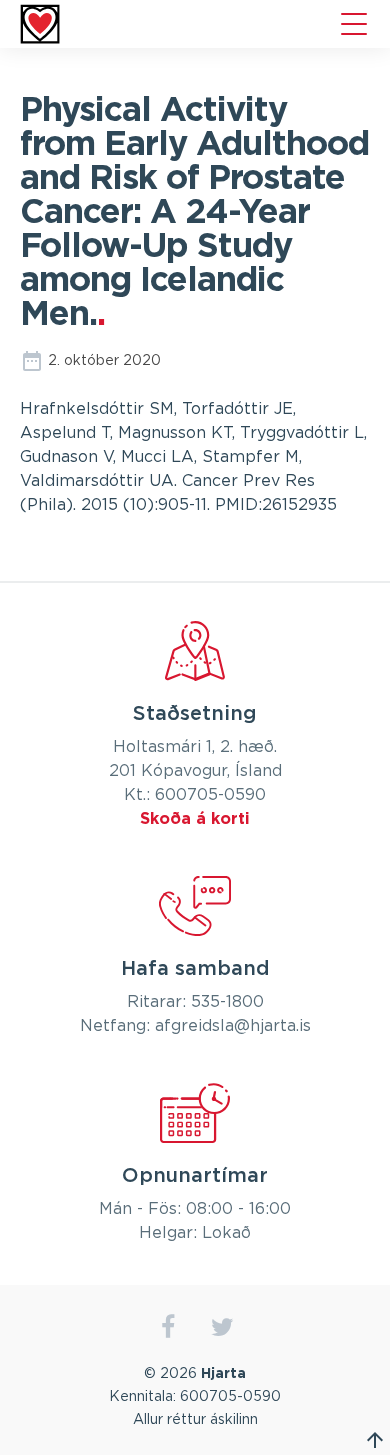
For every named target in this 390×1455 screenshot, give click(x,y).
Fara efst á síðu (375, 1440)
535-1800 (227, 1002)
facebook (167, 1327)
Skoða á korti (195, 819)
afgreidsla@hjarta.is (233, 1026)
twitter (222, 1327)
